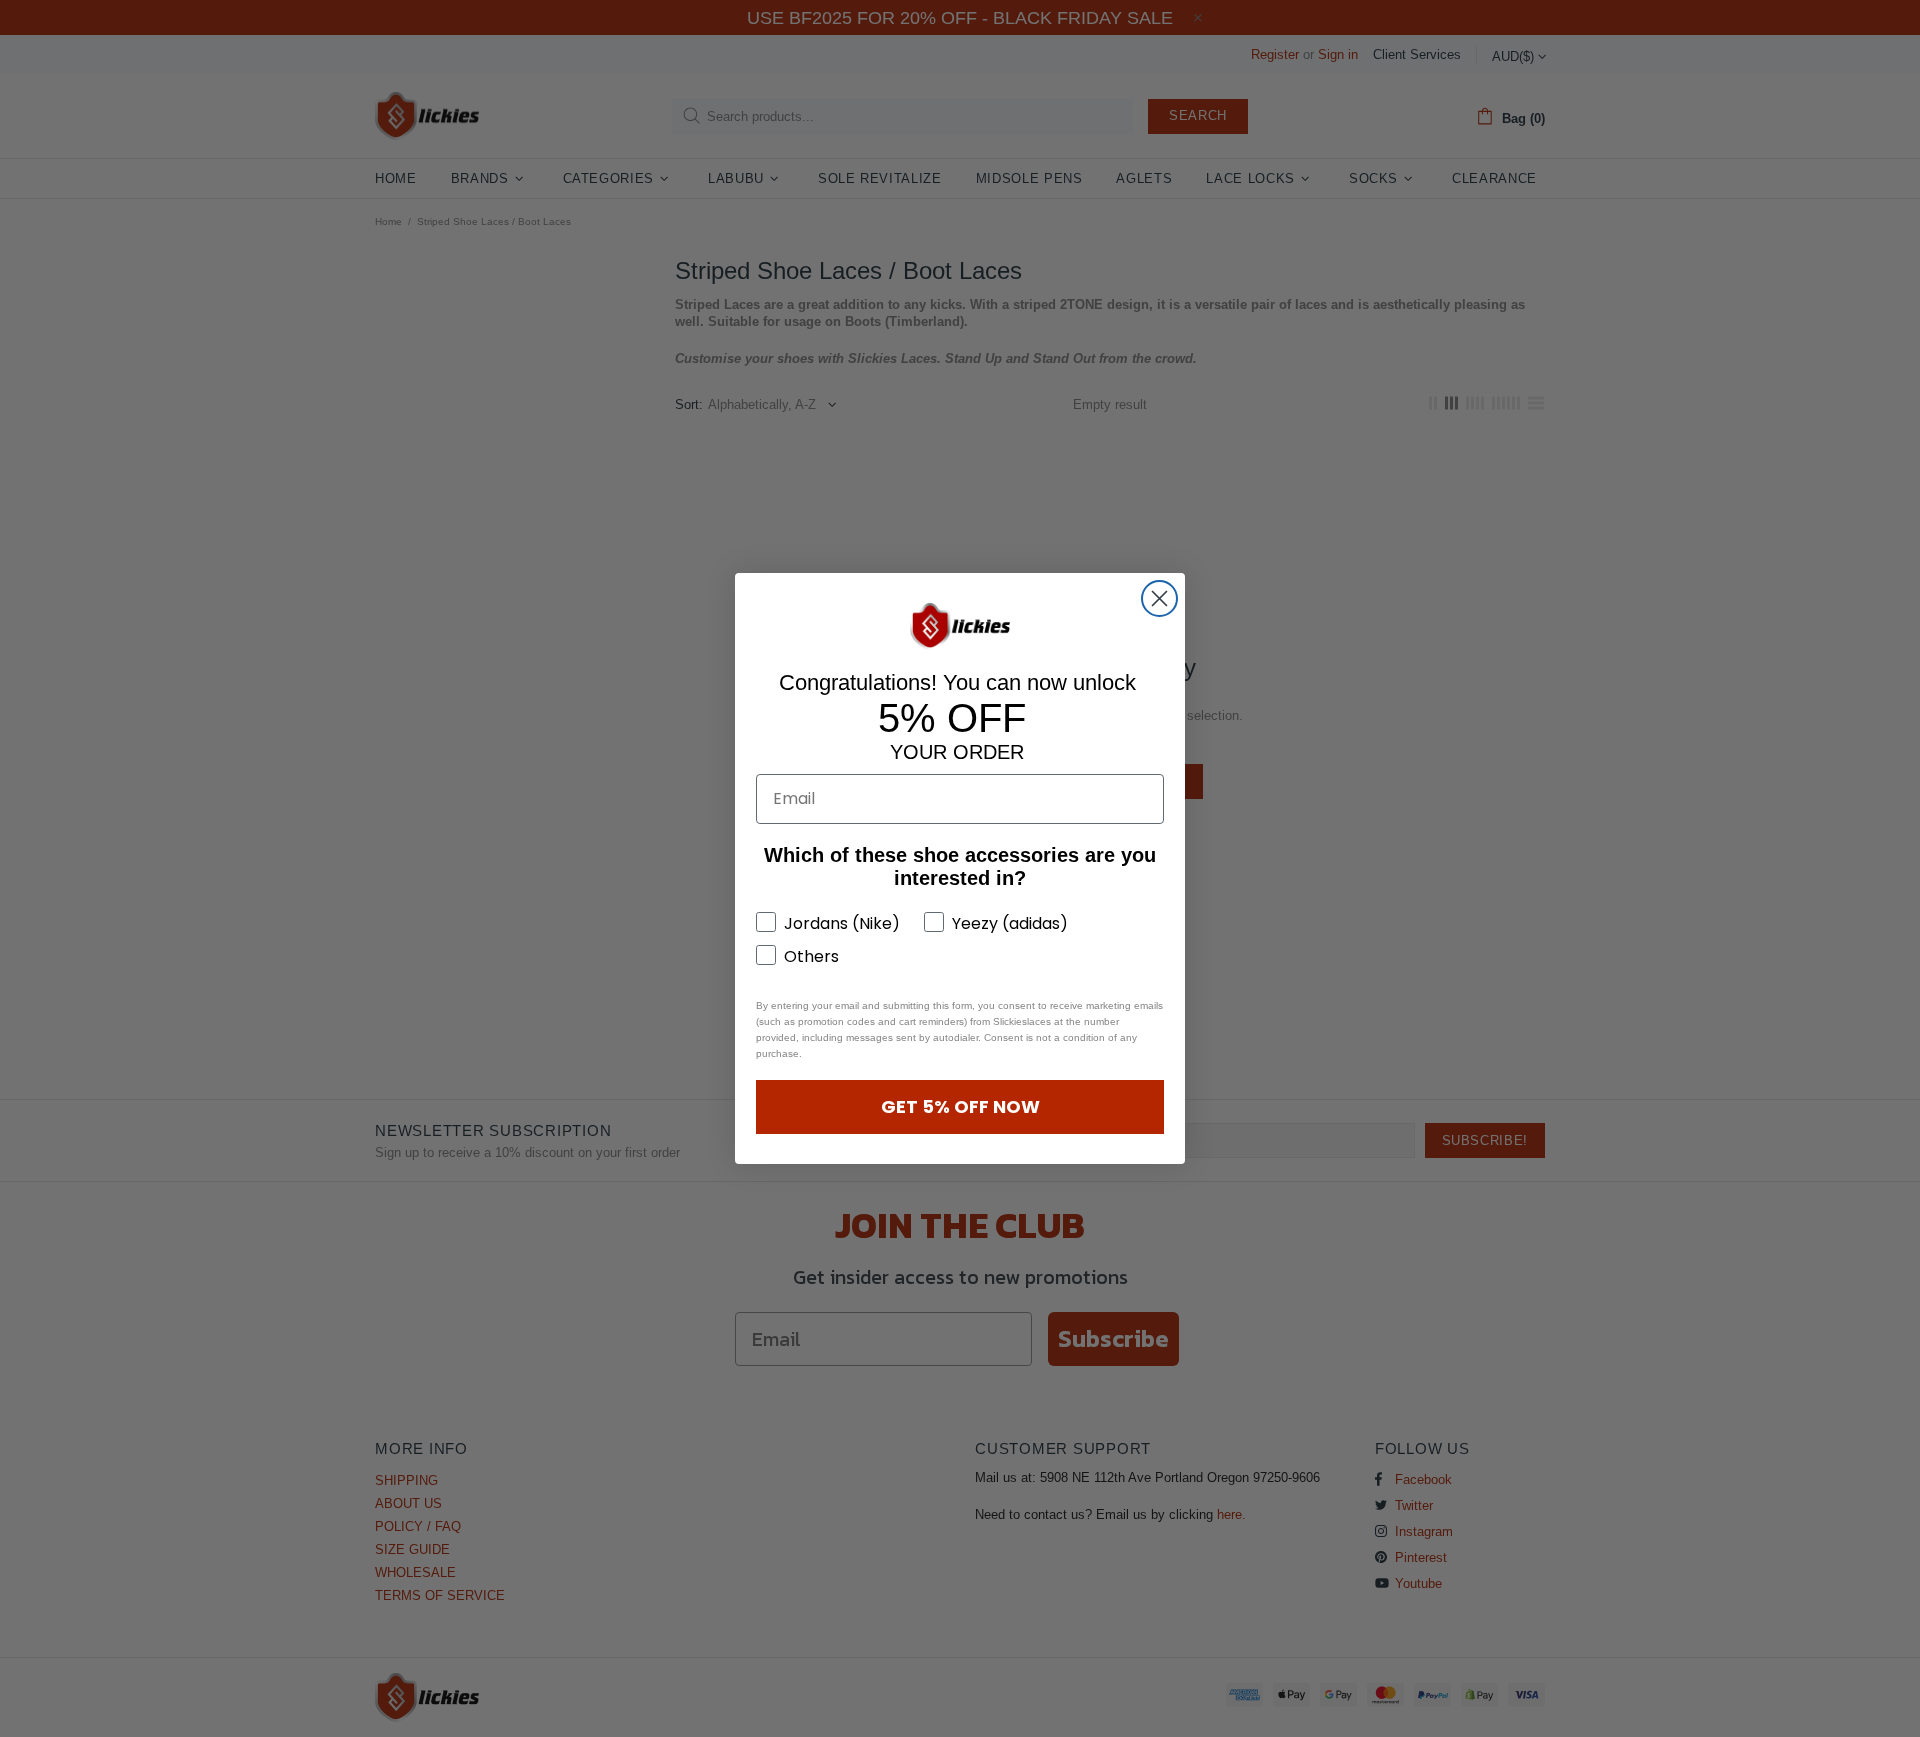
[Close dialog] (1159, 598)
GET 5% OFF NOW (960, 1106)
